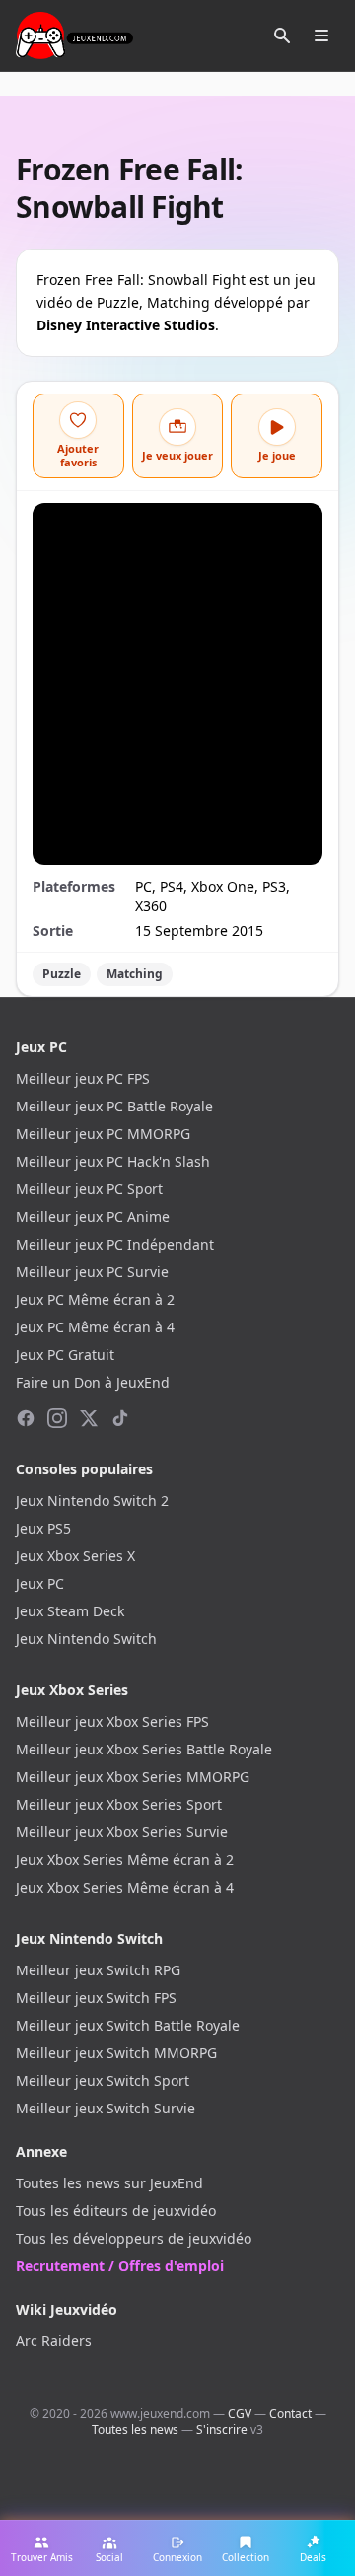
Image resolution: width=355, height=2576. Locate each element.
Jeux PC (40, 1583)
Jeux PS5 (43, 1528)
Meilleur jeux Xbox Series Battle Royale (144, 1749)
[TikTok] (120, 1418)
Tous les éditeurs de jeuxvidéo (116, 2211)
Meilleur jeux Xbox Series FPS (112, 1721)
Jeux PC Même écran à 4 (95, 1327)
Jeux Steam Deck (70, 1611)
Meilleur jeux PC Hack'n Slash (113, 1161)
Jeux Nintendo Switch (86, 1639)
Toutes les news (135, 2430)
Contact (290, 2414)
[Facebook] (26, 1418)
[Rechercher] (282, 36)
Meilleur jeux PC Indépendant (115, 1244)
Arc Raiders (54, 2341)
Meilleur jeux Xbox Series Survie (122, 1832)
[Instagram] (57, 1418)
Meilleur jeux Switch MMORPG (116, 2053)
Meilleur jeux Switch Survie (106, 2108)
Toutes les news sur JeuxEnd (109, 2183)
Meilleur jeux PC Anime (93, 1216)
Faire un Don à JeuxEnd (93, 1382)
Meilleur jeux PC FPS (83, 1078)
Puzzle (62, 974)
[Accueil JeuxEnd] (74, 36)
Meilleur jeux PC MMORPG (103, 1134)
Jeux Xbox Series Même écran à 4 (125, 1887)
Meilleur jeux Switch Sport (103, 2080)
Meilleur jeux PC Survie (92, 1272)
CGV (240, 2414)
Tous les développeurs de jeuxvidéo (134, 2238)
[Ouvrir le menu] (321, 36)
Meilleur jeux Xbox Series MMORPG (133, 1777)
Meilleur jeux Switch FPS (96, 1998)
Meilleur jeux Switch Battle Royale (128, 2025)
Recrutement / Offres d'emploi (120, 2266)
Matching (135, 974)
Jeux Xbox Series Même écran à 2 (125, 1860)
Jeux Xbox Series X (75, 1556)
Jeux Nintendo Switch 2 (92, 1501)
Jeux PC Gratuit (65, 1355)
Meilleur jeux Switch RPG (98, 1970)
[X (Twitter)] (89, 1418)
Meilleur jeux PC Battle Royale (114, 1106)
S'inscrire (222, 2430)
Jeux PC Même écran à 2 (95, 1299)
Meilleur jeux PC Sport (89, 1189)
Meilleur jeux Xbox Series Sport (119, 1804)
